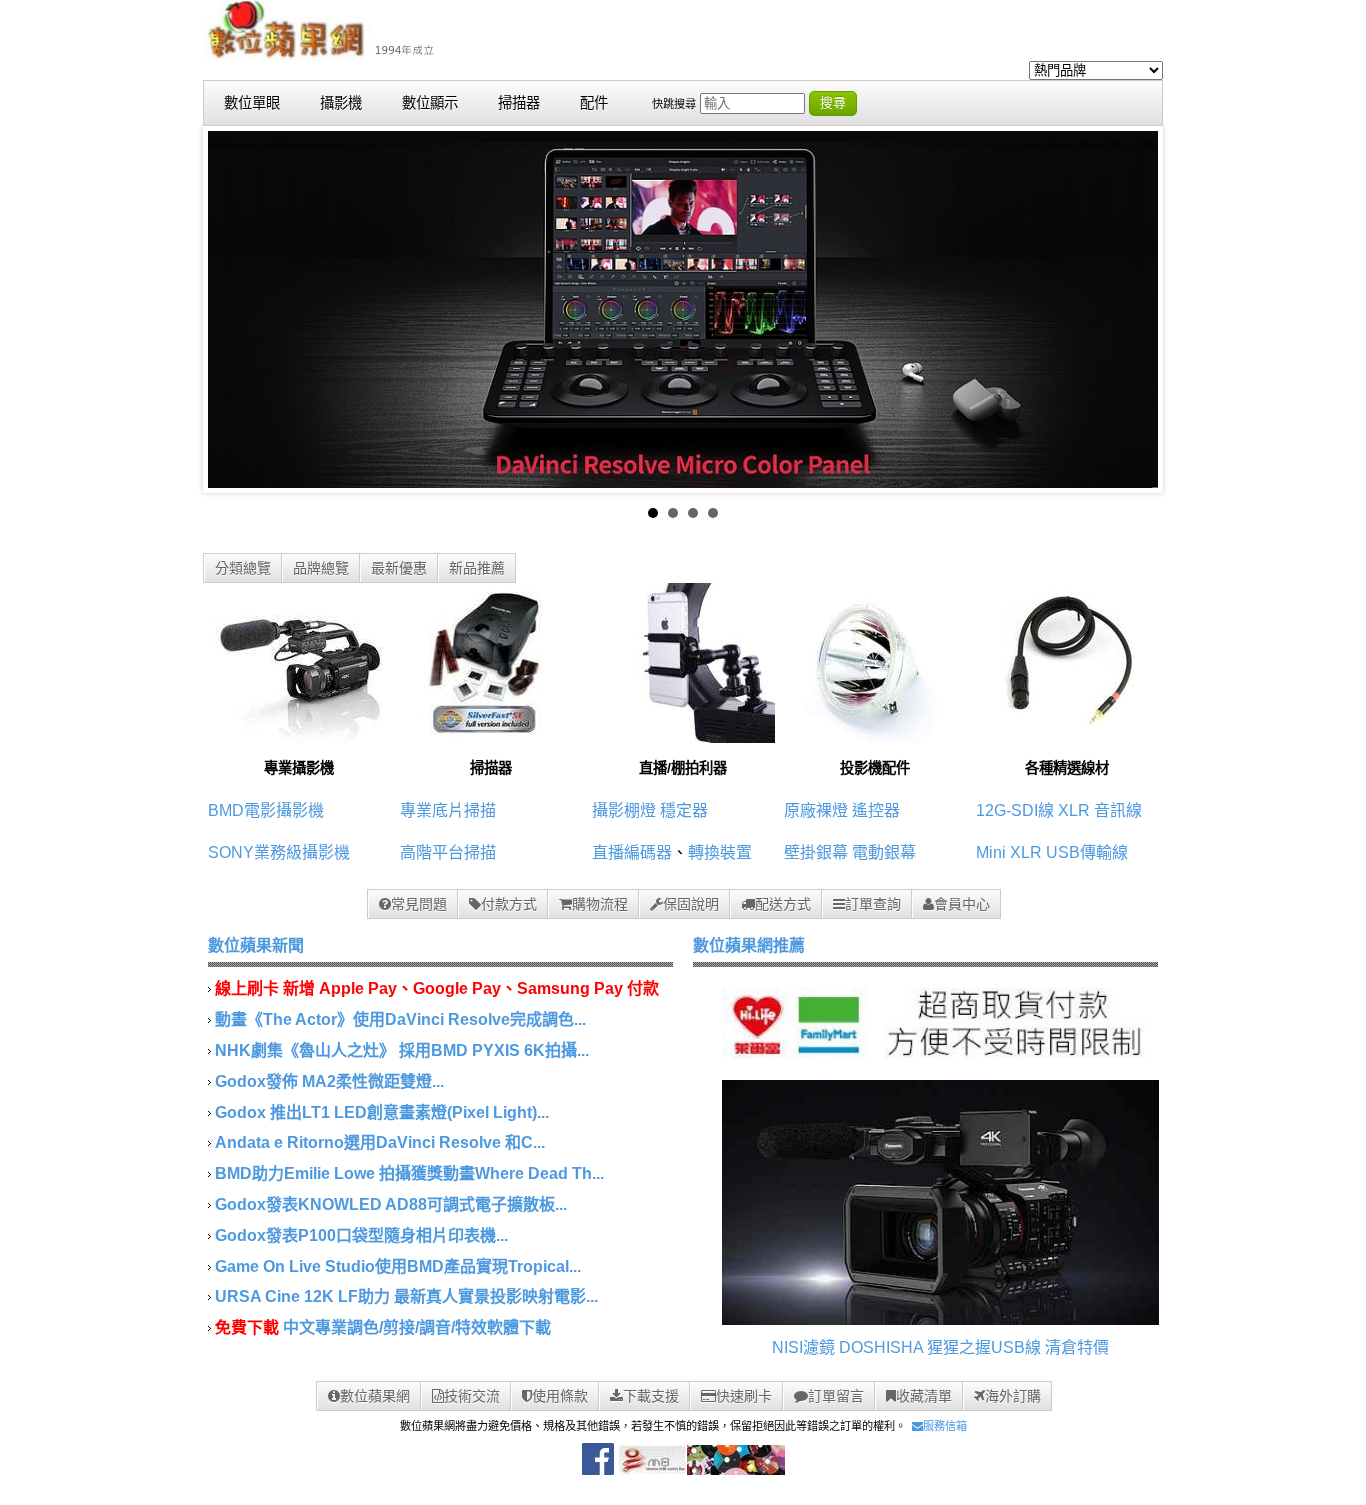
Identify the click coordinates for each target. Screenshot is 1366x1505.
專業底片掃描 (448, 810)
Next (1132, 310)
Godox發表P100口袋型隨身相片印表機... (361, 1235)
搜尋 (833, 102)
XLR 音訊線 (1100, 810)
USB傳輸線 (1087, 852)
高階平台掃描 (448, 852)
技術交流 (472, 1396)
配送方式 (783, 904)
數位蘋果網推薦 (749, 945)
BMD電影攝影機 (266, 810)
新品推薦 (477, 568)
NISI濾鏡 (803, 1347)
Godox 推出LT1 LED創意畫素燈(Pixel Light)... (382, 1112)
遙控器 (876, 810)
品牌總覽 (321, 568)
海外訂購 (1013, 1396)
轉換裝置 (720, 852)
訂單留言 (836, 1396)
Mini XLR (1009, 852)
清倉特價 (1077, 1347)
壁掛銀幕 (816, 852)
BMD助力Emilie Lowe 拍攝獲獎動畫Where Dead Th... (409, 1173)
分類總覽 (243, 568)
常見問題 (419, 904)
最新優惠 (399, 568)
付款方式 (509, 904)
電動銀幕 (884, 852)
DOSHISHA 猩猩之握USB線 (940, 1347)
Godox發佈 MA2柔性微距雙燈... (329, 1081)
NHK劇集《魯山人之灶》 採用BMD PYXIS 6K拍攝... (402, 1050)
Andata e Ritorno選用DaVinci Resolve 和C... (380, 1142)
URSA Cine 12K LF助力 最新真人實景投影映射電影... (406, 1296)
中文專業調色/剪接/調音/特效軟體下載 (417, 1327)
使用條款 (560, 1396)
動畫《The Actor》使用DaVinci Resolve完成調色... (400, 1019)
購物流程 (600, 904)
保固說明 (691, 904)
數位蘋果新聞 (256, 945)
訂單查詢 (873, 904)
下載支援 (651, 1396)
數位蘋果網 (375, 1396)
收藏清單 (924, 1396)
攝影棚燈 (624, 810)
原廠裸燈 (816, 810)
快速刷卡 (744, 1396)
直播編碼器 (632, 852)
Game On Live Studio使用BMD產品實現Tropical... (398, 1266)
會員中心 (962, 904)
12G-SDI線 (1015, 810)
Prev (234, 310)
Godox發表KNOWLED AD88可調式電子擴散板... (391, 1204)
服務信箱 (945, 1426)
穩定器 (684, 810)
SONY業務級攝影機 (279, 852)
